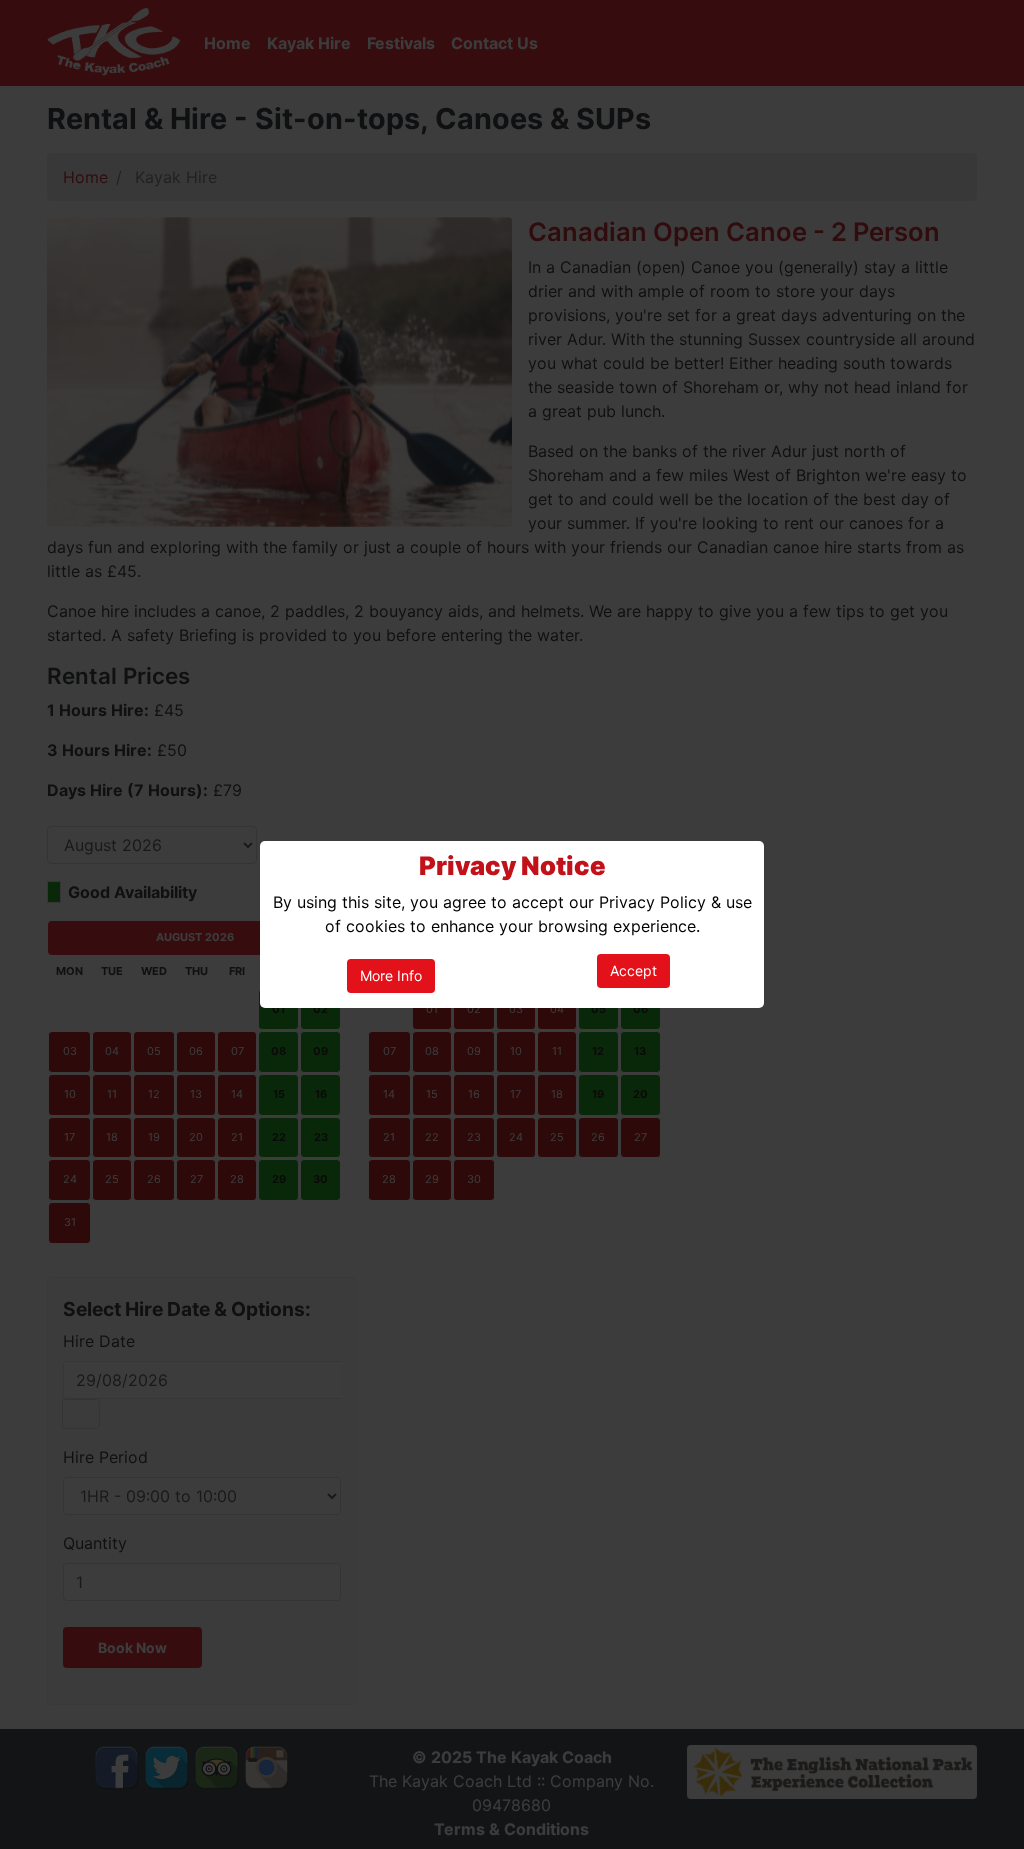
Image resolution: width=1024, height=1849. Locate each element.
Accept (633, 970)
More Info (391, 975)
